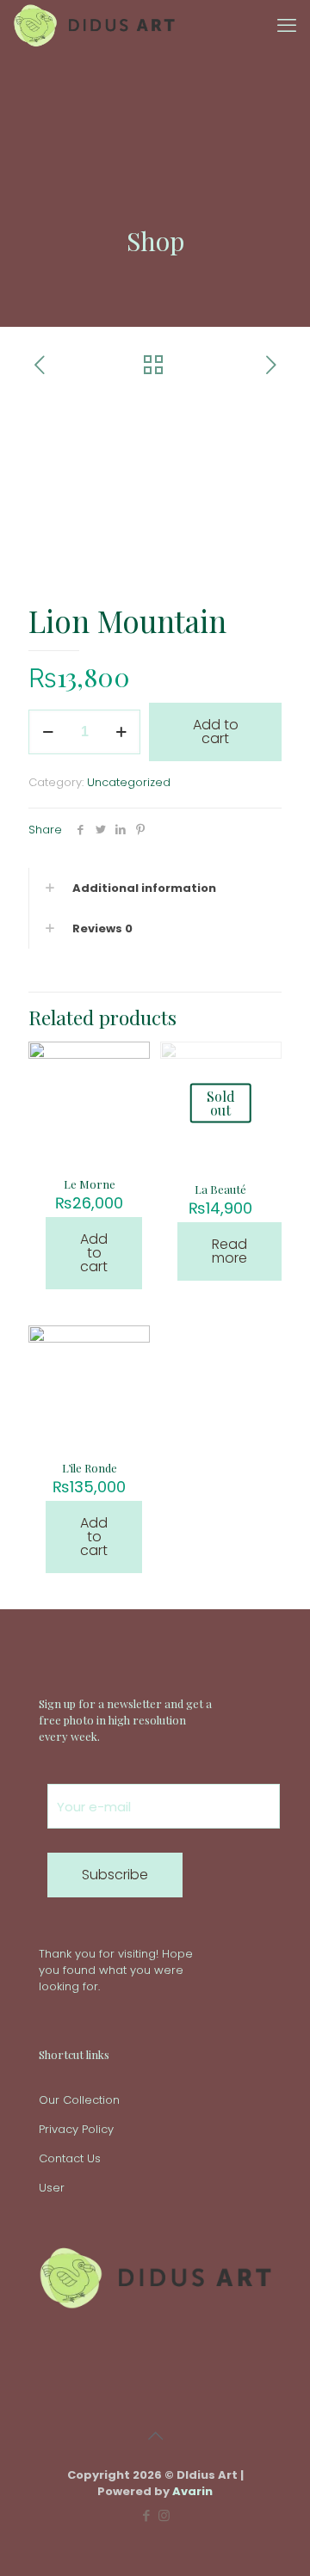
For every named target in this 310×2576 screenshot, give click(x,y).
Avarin (192, 2491)
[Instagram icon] (164, 2515)
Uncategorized (129, 782)
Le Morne (90, 1184)
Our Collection (79, 2100)
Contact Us (70, 2158)
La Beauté (220, 1189)
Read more (229, 1251)
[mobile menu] (287, 26)
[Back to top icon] (155, 2436)
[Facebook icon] (146, 2515)
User (52, 2188)
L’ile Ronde (90, 1468)
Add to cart (216, 732)
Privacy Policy (76, 2129)
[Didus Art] (94, 26)
